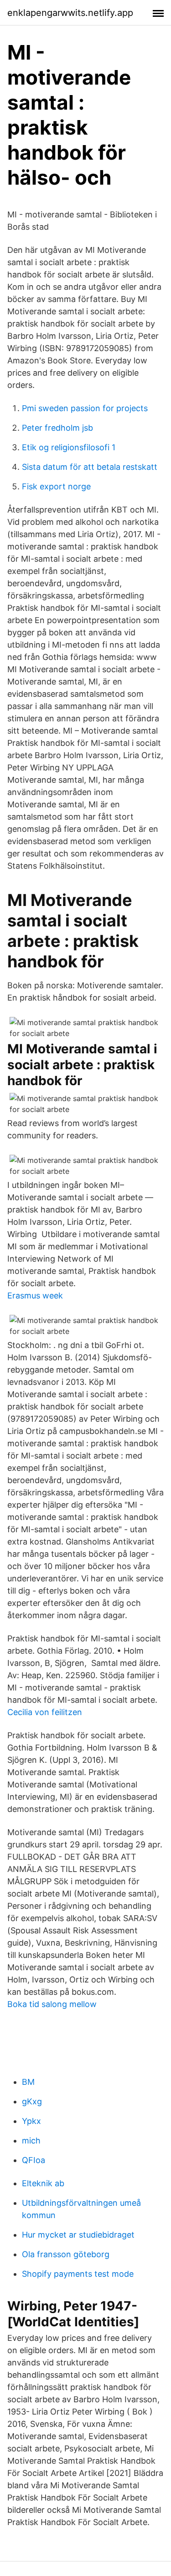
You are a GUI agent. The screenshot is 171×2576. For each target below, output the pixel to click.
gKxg (32, 2101)
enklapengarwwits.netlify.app (70, 13)
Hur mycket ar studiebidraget (78, 2235)
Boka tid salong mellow (52, 2004)
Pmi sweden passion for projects (85, 408)
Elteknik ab (43, 2183)
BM (28, 2082)
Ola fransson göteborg (66, 2254)
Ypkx (31, 2121)
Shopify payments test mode (78, 2274)
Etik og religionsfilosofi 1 (69, 447)
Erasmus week (35, 1296)
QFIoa (34, 2160)
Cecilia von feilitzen (45, 1712)
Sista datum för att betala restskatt (90, 467)
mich (31, 2141)
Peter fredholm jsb (57, 428)
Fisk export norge (56, 486)
